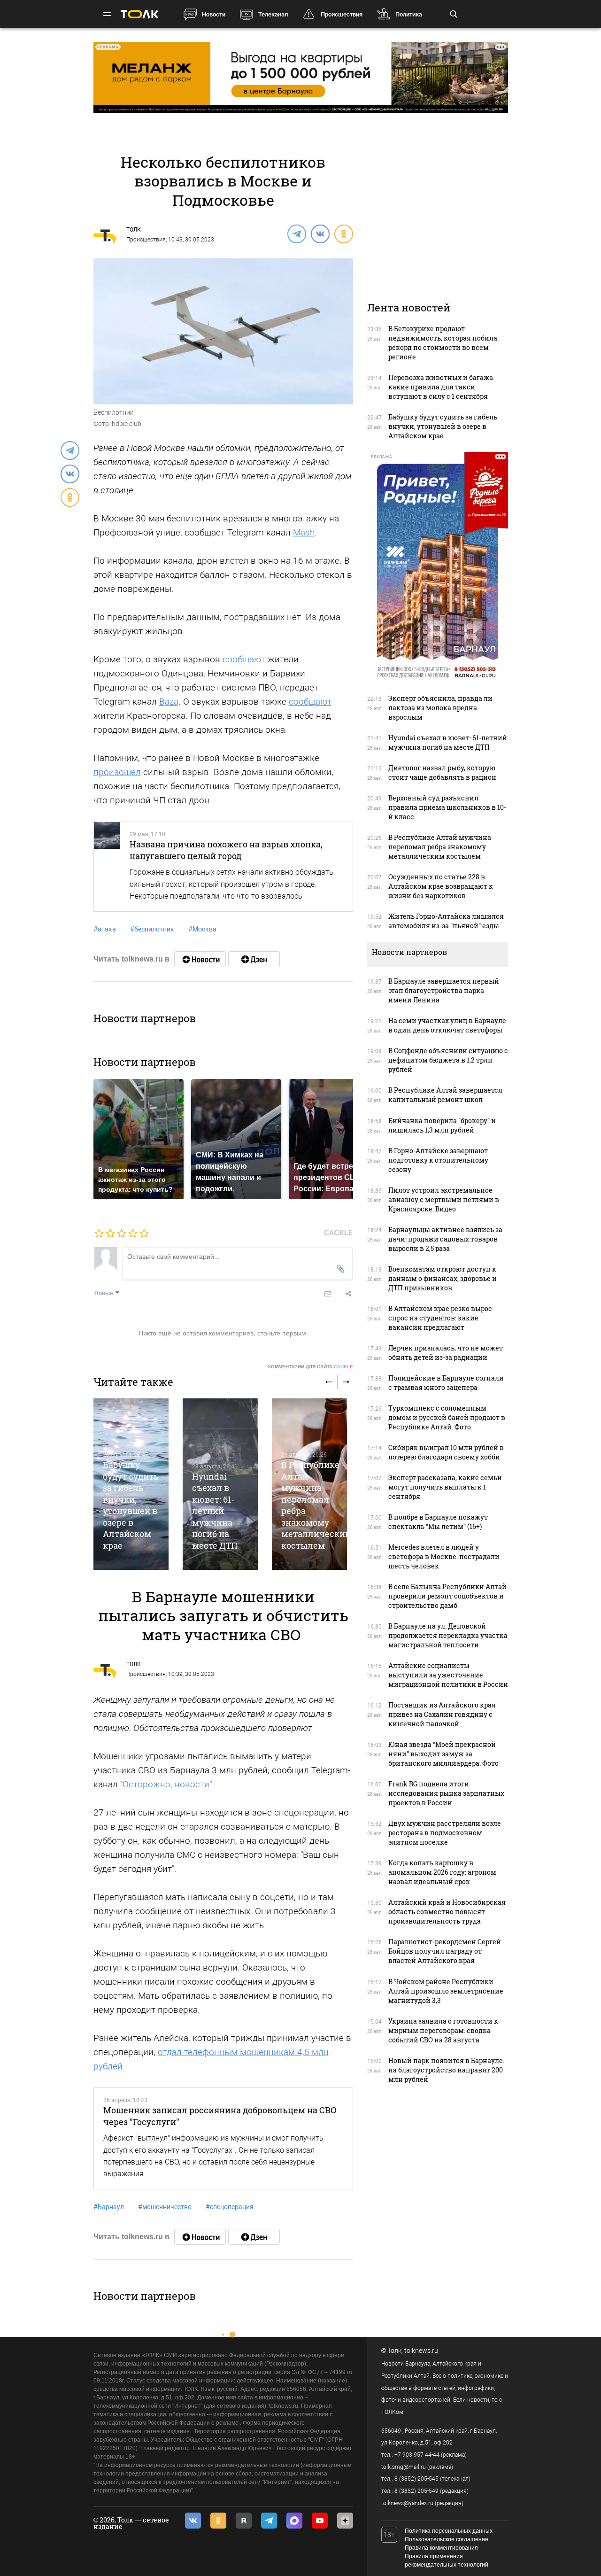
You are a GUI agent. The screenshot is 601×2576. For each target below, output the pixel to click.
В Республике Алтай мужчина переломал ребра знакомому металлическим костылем (440, 847)
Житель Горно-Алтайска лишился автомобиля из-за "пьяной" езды (446, 921)
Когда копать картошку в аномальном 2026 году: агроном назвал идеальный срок (442, 1872)
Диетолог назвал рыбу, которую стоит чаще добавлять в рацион (442, 772)
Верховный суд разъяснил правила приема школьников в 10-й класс (447, 807)
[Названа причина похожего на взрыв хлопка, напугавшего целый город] (107, 867)
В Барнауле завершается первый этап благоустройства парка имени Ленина (444, 990)
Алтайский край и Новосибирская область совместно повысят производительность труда (447, 1912)
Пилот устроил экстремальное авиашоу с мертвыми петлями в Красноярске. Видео (444, 1199)
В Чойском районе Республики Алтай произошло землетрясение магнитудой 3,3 (446, 1991)
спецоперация (230, 2207)
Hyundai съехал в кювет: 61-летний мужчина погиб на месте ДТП (215, 1511)
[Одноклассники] (343, 233)
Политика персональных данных (449, 2531)
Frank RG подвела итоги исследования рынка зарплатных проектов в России (446, 1793)
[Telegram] (296, 233)
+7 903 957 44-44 (417, 2455)
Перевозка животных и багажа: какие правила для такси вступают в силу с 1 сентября (441, 387)
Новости (214, 14)
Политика (409, 14)
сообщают (244, 659)
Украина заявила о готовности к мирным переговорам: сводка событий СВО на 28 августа (443, 2030)
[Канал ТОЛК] (254, 959)
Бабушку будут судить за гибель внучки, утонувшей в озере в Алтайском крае (131, 1505)
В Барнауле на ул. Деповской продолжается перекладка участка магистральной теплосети (448, 1635)
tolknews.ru (421, 2351)
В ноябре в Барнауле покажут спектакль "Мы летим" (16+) (438, 1522)
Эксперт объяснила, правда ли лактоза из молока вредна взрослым (440, 708)
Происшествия (342, 14)
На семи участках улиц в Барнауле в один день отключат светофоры (447, 1025)
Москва (202, 929)
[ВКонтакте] (320, 233)
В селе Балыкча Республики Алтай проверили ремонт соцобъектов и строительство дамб (447, 1596)
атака (105, 929)
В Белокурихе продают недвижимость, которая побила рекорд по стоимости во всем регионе (443, 343)
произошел (117, 772)
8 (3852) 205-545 (416, 2479)
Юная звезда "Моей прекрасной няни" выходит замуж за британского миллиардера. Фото (443, 1754)
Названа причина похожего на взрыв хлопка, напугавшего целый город (226, 850)
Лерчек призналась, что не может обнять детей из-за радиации (446, 1353)
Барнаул (109, 2207)
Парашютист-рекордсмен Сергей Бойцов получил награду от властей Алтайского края (445, 1951)
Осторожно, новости (166, 1784)
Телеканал (273, 14)
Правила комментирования (441, 2548)
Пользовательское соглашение (447, 2539)
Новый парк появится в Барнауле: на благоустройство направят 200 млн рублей (446, 2070)
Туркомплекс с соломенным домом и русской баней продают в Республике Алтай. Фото (447, 1417)
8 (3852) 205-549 (416, 2491)
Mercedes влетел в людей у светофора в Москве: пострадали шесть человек (444, 1556)
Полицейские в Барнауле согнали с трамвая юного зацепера (446, 1383)
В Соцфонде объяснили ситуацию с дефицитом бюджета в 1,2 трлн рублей (448, 1060)
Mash (304, 532)
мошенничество (165, 2207)
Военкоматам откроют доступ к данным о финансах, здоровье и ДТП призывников (443, 1278)
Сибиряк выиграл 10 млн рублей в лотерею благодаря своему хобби (446, 1452)
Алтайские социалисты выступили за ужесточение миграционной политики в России (448, 1675)
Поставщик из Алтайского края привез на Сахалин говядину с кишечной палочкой (442, 1714)
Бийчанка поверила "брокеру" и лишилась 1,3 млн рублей (442, 1125)
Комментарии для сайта (311, 1367)
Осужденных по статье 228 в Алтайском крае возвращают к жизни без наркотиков (441, 886)
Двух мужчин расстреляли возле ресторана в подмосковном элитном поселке (445, 1833)
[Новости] (200, 959)
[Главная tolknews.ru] (139, 14)
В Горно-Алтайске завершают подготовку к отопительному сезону (438, 1160)
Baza (169, 702)
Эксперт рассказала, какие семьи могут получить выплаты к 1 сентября (445, 1487)
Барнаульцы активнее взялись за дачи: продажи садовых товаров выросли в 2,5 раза (445, 1239)
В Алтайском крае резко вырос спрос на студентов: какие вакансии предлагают (440, 1318)
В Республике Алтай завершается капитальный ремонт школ (445, 1095)
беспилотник (152, 929)
